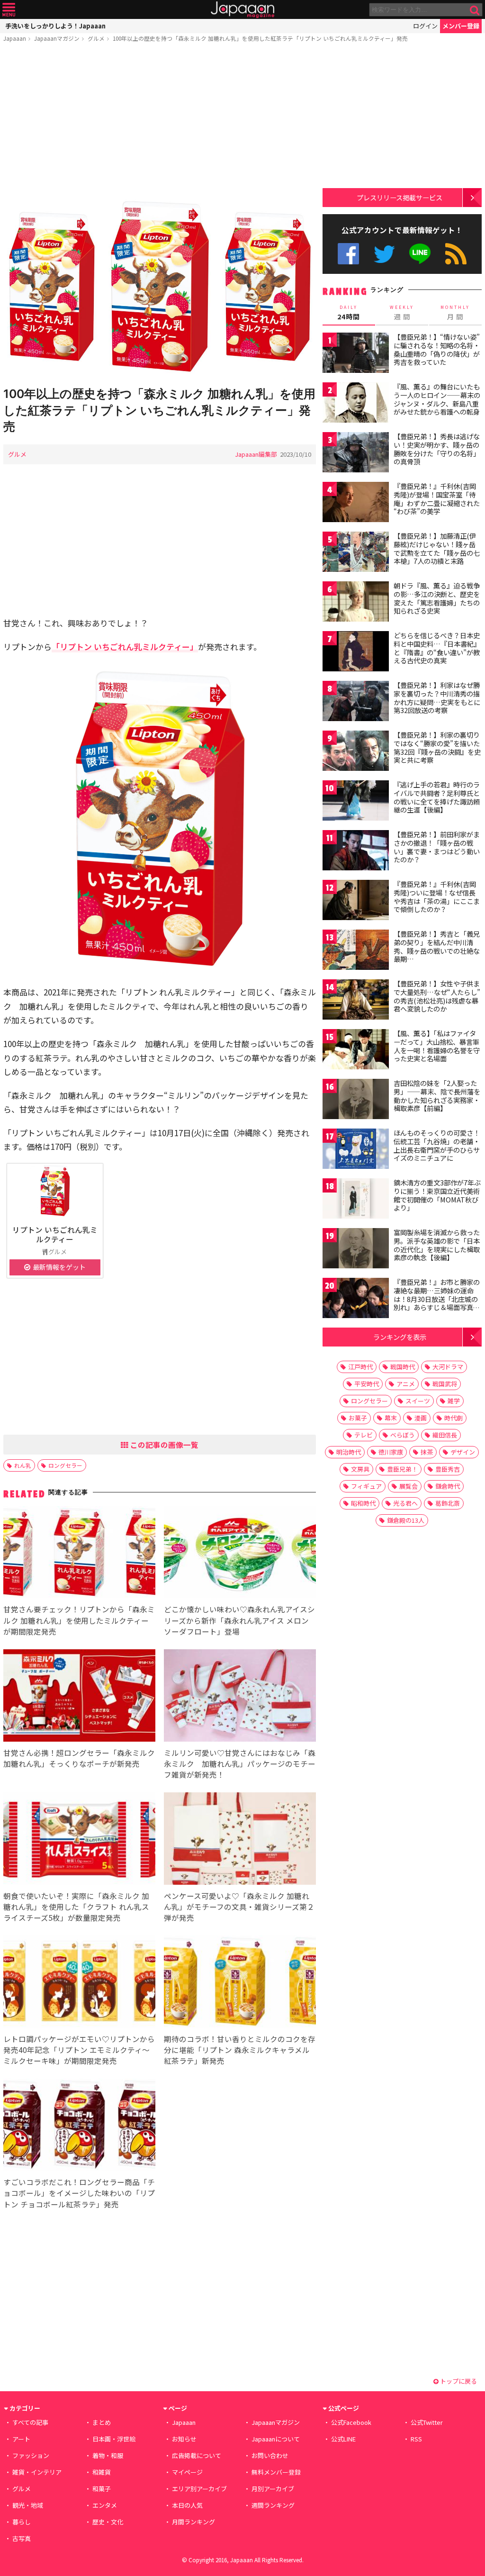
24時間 (349, 313)
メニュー (9, 10)
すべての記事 (30, 2422)
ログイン (425, 26)
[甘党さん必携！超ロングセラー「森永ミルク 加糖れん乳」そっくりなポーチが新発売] (79, 1697)
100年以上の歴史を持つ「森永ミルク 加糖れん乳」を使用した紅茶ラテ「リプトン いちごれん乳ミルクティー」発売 (260, 38)
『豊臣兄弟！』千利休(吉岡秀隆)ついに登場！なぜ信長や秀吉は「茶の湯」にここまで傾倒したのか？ (437, 897)
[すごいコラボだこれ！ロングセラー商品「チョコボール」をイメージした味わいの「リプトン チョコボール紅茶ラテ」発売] (79, 2126)
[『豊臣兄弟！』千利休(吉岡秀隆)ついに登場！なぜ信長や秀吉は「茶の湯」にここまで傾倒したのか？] (356, 901)
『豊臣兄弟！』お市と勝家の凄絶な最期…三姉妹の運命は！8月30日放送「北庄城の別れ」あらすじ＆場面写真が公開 (437, 1299)
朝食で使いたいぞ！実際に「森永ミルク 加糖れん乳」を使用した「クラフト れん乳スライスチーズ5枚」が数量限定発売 (76, 1907)
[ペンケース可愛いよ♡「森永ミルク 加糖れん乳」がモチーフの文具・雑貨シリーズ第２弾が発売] (240, 1840)
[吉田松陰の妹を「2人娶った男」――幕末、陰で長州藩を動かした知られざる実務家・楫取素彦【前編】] (356, 1100)
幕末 (391, 1418)
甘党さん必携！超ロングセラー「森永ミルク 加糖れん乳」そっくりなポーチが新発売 (79, 1758)
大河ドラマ (448, 1367)
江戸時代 (360, 1367)
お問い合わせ (270, 2455)
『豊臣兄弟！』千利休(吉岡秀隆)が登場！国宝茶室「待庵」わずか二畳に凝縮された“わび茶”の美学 (437, 499)
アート (21, 2439)
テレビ (364, 1435)
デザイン (463, 1452)
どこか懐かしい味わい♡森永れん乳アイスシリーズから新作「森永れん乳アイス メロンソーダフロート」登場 (239, 1620)
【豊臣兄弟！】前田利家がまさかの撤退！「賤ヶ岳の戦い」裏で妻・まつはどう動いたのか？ (437, 847)
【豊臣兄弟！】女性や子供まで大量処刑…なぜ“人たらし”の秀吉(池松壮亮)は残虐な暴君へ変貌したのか (437, 996)
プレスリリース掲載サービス (400, 197)
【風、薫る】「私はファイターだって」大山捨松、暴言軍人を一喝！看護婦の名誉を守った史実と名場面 (437, 1046)
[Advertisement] (160, 122)
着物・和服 (108, 2455)
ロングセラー (65, 1465)
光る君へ (405, 1503)
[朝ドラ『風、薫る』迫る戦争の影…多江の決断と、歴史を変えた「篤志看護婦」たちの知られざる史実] (356, 603)
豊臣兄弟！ (402, 1469)
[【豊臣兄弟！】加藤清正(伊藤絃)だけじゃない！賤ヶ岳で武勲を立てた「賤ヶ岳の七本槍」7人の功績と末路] (356, 553)
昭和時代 (363, 1503)
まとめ (102, 2422)
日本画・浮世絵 (114, 2439)
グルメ (96, 38)
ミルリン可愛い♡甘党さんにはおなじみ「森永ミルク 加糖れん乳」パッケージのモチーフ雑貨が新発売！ (240, 1763)
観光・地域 (28, 2505)
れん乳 (23, 1465)
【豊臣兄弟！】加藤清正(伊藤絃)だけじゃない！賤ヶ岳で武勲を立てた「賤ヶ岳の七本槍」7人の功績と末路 (437, 548)
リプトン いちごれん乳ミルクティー (55, 1234)
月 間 (455, 313)
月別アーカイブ (273, 2489)
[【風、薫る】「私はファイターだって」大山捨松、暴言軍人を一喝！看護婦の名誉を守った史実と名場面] (356, 1051)
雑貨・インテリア (37, 2472)
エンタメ (105, 2505)
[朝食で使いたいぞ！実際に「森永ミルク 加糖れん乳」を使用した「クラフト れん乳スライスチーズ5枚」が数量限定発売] (79, 1840)
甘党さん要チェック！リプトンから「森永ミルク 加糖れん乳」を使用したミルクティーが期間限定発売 (79, 1620)
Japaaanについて (276, 2439)
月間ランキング (193, 2522)
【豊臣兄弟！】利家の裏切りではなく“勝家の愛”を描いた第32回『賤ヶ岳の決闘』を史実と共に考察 (437, 747)
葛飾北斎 (448, 1503)
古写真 (22, 2538)
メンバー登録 (461, 26)
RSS (456, 254)
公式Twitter (384, 254)
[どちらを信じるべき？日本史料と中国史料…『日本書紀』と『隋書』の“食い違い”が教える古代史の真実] (356, 653)
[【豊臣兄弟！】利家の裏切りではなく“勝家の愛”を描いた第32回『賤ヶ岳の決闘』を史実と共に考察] (356, 752)
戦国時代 (403, 1367)
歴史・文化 (108, 2522)
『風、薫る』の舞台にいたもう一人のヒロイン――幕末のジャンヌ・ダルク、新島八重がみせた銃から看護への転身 (437, 399)
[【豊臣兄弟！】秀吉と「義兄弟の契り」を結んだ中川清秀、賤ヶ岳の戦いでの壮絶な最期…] (356, 951)
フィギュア (366, 1486)
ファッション (31, 2455)
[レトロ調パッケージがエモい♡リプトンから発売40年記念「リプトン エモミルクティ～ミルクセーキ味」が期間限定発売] (79, 1983)
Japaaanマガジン (57, 38)
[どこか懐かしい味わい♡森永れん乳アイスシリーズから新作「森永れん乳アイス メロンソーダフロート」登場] (240, 1554)
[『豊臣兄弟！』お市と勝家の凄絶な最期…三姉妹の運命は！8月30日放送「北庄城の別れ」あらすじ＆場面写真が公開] (356, 1299)
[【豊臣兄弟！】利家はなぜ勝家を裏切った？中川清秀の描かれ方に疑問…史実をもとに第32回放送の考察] (356, 702)
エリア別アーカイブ (199, 2489)
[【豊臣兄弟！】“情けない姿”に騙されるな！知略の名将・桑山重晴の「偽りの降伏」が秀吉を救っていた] (356, 354)
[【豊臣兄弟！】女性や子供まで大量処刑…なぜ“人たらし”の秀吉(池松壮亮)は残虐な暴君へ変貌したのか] (356, 1001)
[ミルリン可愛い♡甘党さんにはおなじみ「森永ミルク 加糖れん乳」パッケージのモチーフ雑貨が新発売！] (240, 1697)
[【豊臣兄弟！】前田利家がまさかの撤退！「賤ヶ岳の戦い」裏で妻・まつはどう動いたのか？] (356, 852)
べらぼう (403, 1435)
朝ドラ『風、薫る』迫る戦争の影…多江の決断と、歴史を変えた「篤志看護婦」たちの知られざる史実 (437, 598)
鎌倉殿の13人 (406, 1520)
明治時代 (349, 1452)
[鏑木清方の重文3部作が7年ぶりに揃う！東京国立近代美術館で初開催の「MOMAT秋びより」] (356, 1200)
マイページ (187, 2472)
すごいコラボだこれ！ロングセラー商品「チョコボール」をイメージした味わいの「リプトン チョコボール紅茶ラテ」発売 (79, 2193)
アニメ (406, 1384)
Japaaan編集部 (256, 454)
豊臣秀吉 (448, 1469)
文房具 (360, 1469)
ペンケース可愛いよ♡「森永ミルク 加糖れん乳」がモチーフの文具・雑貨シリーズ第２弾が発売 (239, 1907)
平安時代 (367, 1384)
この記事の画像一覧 (163, 1445)
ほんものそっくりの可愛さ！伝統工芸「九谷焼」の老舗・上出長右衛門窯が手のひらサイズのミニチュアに (437, 1145)
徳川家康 (391, 1452)
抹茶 (427, 1452)
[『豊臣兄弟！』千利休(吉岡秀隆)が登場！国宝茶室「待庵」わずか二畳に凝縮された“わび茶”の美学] (356, 503)
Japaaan (242, 10)
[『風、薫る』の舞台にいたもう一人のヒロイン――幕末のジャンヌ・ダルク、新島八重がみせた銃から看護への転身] (356, 404)
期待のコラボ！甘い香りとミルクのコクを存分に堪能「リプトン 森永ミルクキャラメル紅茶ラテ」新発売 (240, 2050)
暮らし (22, 2522)
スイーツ (418, 1401)
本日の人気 (187, 2505)
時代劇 (454, 1418)
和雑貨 (102, 2472)
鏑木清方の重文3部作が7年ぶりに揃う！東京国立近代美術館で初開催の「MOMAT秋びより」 (437, 1195)
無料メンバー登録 (276, 2472)
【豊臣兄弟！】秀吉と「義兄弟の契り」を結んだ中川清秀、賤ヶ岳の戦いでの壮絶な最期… (437, 946)
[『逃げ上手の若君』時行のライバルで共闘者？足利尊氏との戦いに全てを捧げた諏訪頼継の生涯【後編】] (356, 802)
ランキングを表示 (400, 1337)
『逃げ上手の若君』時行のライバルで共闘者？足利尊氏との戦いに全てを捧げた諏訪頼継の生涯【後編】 (437, 797)
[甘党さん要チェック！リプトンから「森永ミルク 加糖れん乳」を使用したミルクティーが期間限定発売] (79, 1554)
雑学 (454, 1401)
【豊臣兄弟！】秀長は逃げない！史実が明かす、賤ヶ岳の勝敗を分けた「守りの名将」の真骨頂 (437, 449)
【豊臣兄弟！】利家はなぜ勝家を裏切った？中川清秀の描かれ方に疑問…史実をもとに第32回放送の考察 (437, 698)
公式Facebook (348, 254)
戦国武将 (445, 1384)
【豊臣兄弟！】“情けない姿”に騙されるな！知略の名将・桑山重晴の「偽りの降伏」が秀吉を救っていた (437, 349)
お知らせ (184, 2439)
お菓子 (358, 1418)
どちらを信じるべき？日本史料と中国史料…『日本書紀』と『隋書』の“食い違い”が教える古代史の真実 (437, 648)
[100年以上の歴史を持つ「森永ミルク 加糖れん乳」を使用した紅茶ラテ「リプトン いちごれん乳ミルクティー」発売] (160, 287)
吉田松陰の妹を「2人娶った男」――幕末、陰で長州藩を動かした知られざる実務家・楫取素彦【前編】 (437, 1096)
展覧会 (409, 1486)
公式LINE (420, 254)
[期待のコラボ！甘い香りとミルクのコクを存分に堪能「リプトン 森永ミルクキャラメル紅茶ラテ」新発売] (240, 1983)
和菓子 (102, 2489)
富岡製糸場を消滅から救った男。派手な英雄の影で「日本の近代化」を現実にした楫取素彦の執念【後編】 (437, 1245)
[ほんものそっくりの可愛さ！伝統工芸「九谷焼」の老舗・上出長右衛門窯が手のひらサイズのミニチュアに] (356, 1150)
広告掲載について (197, 2455)
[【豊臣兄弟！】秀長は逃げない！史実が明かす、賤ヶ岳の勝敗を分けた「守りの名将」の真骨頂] (356, 454)
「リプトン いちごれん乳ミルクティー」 (125, 646)
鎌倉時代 (448, 1486)
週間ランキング (273, 2505)
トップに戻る (458, 2381)
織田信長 (445, 1435)
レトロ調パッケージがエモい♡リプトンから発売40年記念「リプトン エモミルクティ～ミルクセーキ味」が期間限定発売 (79, 2050)
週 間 (402, 313)
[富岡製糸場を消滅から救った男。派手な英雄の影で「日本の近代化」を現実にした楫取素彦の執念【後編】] (356, 1250)
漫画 (421, 1418)
